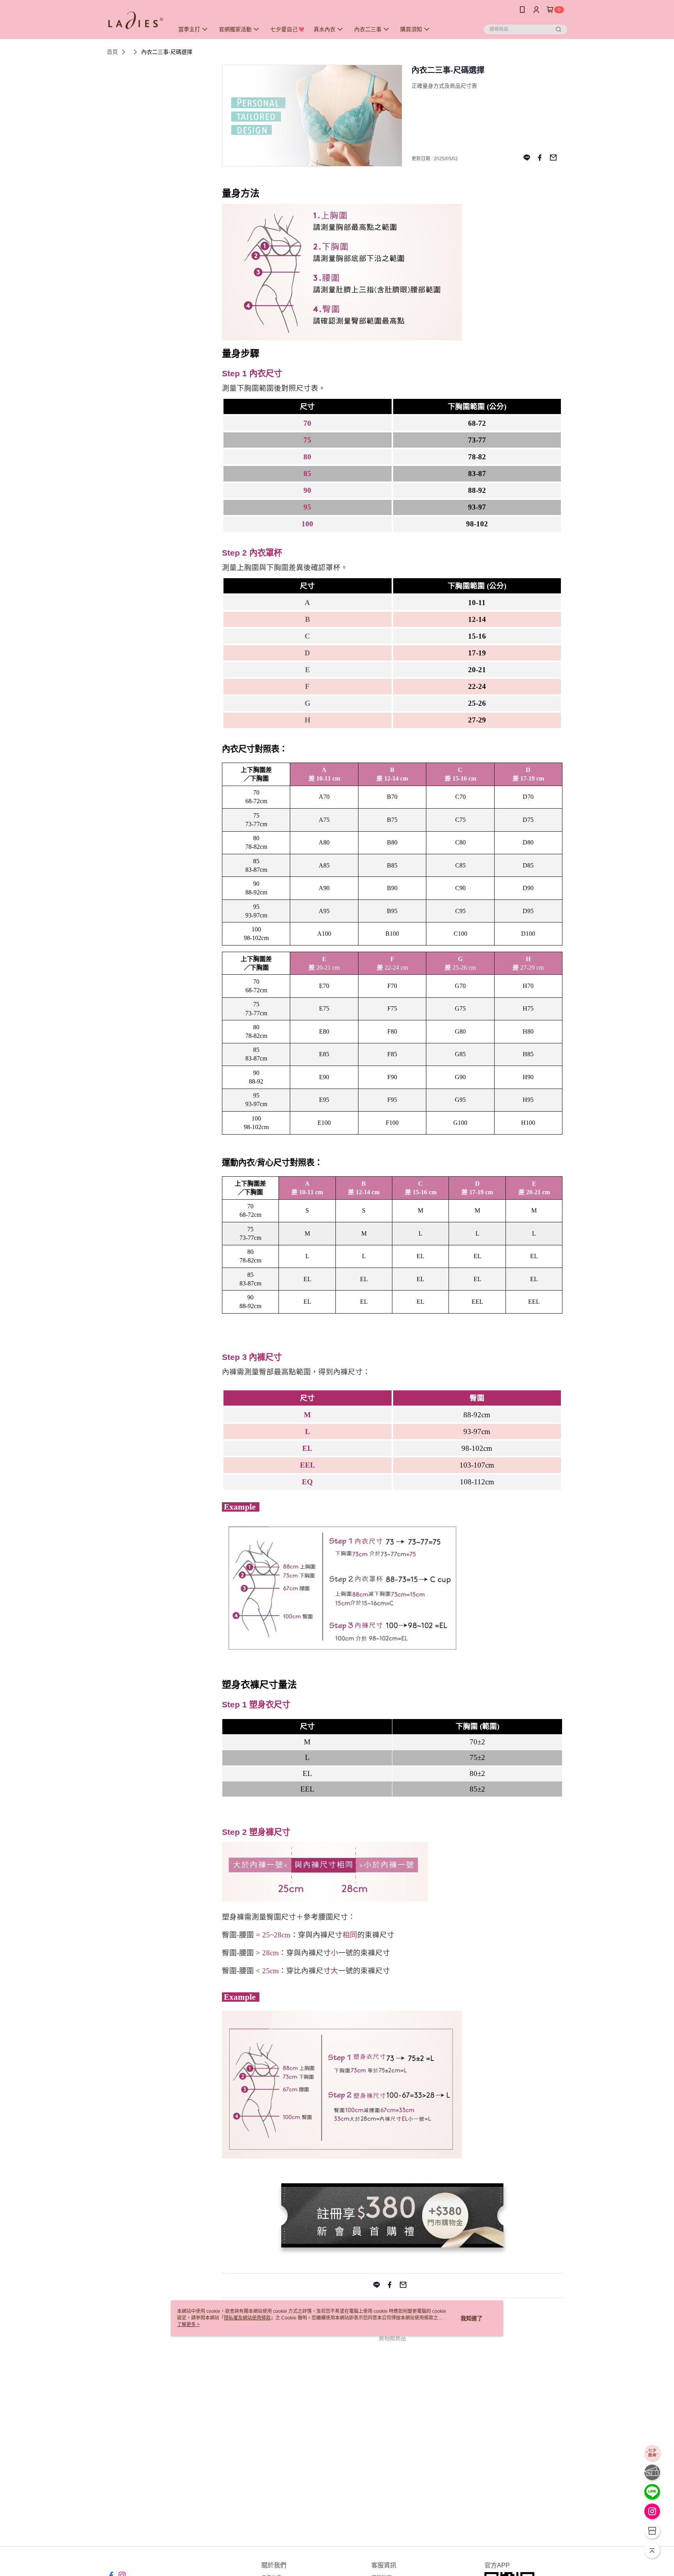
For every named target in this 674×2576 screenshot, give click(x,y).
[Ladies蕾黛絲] (136, 20)
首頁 (112, 52)
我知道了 (472, 2318)
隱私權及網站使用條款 (247, 2318)
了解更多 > (188, 2325)
